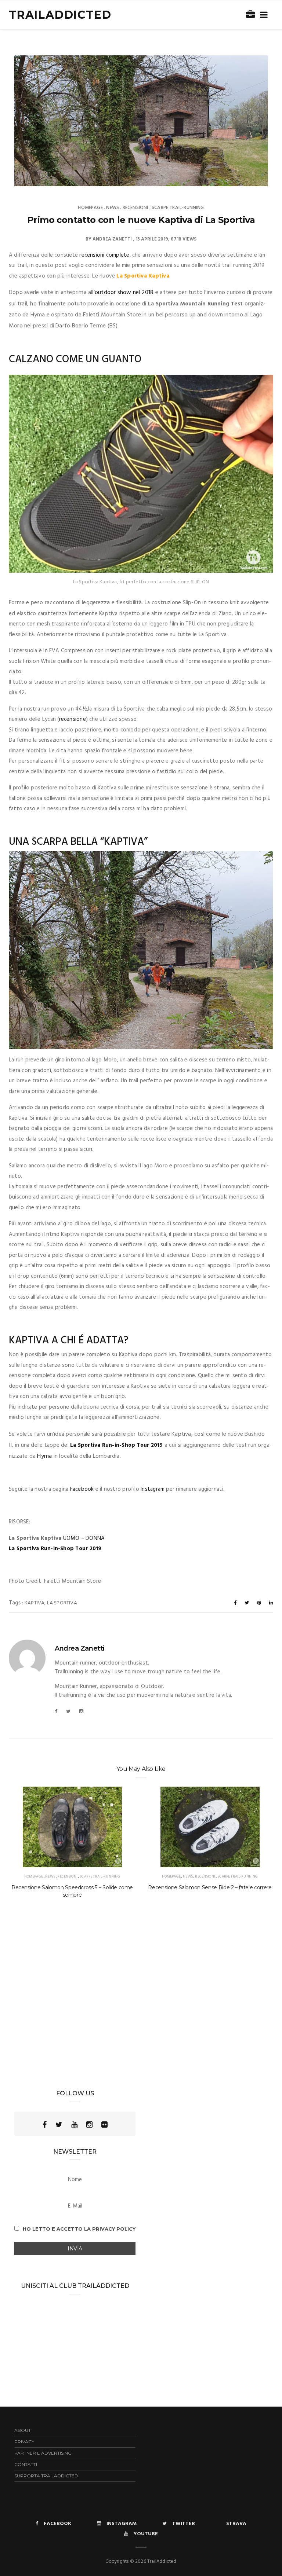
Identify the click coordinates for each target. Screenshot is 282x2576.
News (113, 208)
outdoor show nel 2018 (124, 293)
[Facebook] (56, 1712)
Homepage (90, 208)
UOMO (71, 1538)
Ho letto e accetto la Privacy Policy (79, 2229)
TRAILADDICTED (60, 15)
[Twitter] (68, 1712)
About (23, 2430)
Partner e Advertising (43, 2453)
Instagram (153, 1489)
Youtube (146, 2534)
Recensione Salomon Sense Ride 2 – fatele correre (210, 1887)
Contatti (26, 2464)
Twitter (184, 2524)
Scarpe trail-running (178, 208)
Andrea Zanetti (112, 239)
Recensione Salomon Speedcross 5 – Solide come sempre (72, 1891)
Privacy (24, 2442)
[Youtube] (74, 2125)
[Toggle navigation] (262, 15)
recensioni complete (104, 255)
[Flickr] (104, 2125)
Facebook (82, 1489)
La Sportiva (62, 1603)
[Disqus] (141, 1997)
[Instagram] (81, 1712)
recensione (73, 719)
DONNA (95, 1538)
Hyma (44, 1456)
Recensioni (135, 208)
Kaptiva (35, 1603)
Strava (236, 2524)
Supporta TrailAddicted (46, 2476)
